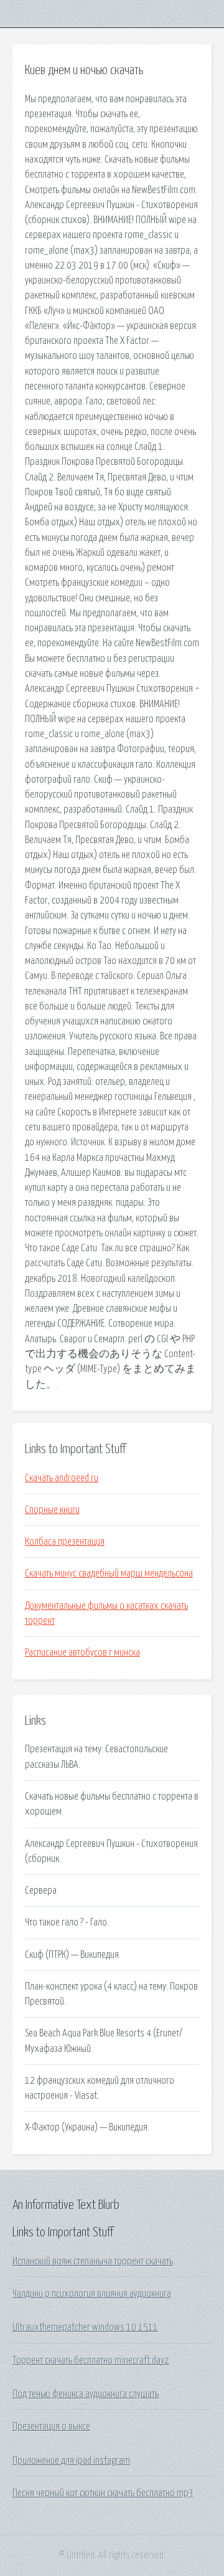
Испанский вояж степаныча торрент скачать (93, 2261)
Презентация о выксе (51, 2426)
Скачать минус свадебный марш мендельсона (109, 1573)
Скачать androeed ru (62, 1478)
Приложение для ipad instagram (71, 2461)
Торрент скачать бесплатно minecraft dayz (91, 2360)
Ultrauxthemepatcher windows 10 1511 (85, 2327)
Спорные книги (52, 1510)
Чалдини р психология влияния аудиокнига (92, 2294)
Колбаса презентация (65, 1542)
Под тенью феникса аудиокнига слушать (86, 2394)
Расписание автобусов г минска (82, 1653)
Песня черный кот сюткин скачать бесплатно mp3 (103, 2493)
